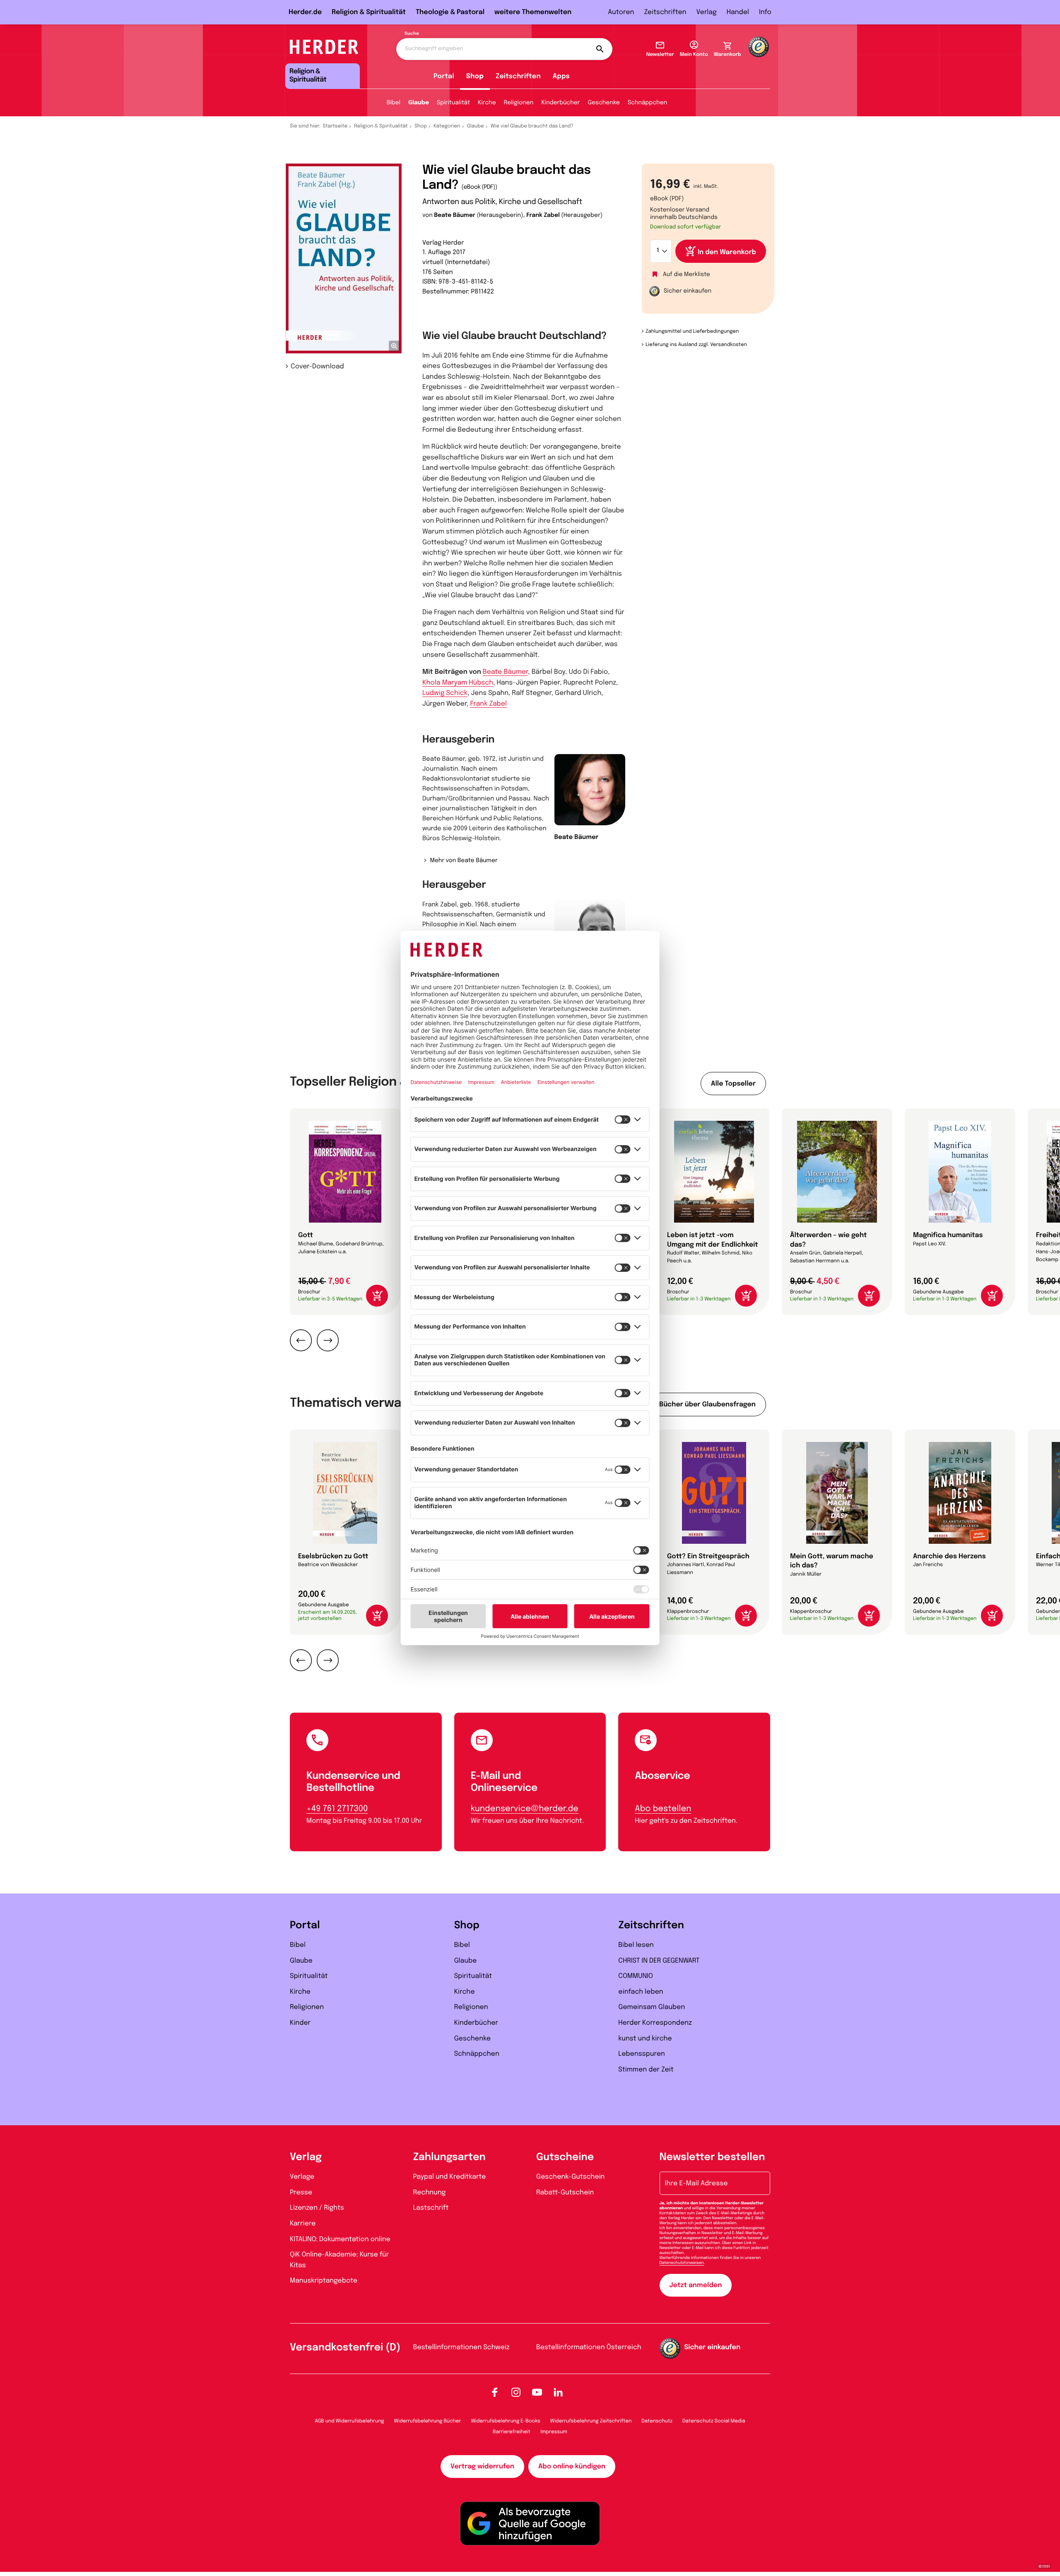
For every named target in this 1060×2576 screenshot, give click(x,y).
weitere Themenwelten (533, 12)
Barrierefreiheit (512, 2432)
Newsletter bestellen (712, 2157)
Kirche (487, 103)
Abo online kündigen (572, 2467)
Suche (412, 34)
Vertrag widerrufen (482, 2467)
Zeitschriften (665, 12)
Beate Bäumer (455, 216)
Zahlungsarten (449, 2157)
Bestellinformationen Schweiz (461, 2347)
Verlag (707, 12)
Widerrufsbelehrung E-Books (505, 2421)
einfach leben (641, 1992)
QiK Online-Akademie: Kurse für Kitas (339, 2260)
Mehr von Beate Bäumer (464, 861)
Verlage (302, 2177)
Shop (475, 76)
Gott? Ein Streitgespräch (708, 1556)
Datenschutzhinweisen (682, 2263)
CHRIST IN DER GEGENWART (659, 1961)
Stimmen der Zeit (646, 2070)
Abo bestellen (663, 1809)
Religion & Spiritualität (369, 12)
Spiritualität (453, 103)
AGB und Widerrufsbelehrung (349, 2421)
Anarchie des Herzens (949, 1556)
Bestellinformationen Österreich (589, 2347)
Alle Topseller (733, 1084)
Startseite (335, 126)
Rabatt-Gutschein (565, 2193)
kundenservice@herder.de (525, 1809)
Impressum (554, 2432)
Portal (444, 76)
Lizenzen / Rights (317, 2208)
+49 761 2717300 (337, 1809)
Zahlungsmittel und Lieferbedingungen (692, 332)
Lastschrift (431, 2208)
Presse (301, 2193)
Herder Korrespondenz (655, 2023)
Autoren (621, 12)
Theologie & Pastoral (450, 12)
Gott (306, 1235)
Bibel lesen (636, 1945)
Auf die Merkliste (687, 275)
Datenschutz (657, 2421)
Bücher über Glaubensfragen (707, 1405)
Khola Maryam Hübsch (458, 683)
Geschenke (603, 103)
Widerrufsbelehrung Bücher (428, 2421)
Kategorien (447, 126)
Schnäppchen (647, 103)
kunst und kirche (645, 2039)
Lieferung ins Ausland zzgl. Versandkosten (696, 345)
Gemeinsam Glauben (652, 2007)
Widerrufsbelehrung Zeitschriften (591, 2421)
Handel (738, 12)
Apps (561, 76)
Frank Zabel (543, 216)
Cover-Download (317, 366)
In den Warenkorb (727, 252)
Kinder (300, 2023)
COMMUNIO (636, 1976)
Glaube (419, 103)
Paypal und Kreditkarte (450, 2177)
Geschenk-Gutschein (570, 2177)
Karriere (303, 2224)
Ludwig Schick (445, 693)
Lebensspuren (642, 2054)
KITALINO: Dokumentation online (340, 2239)
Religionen (519, 103)
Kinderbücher (560, 103)
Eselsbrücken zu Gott (333, 1556)
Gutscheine (565, 2157)
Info (765, 12)
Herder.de (305, 12)
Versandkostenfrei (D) (345, 2348)
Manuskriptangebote (324, 2281)
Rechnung (430, 2193)
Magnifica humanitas (948, 1235)
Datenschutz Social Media (714, 2421)
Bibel (394, 103)
